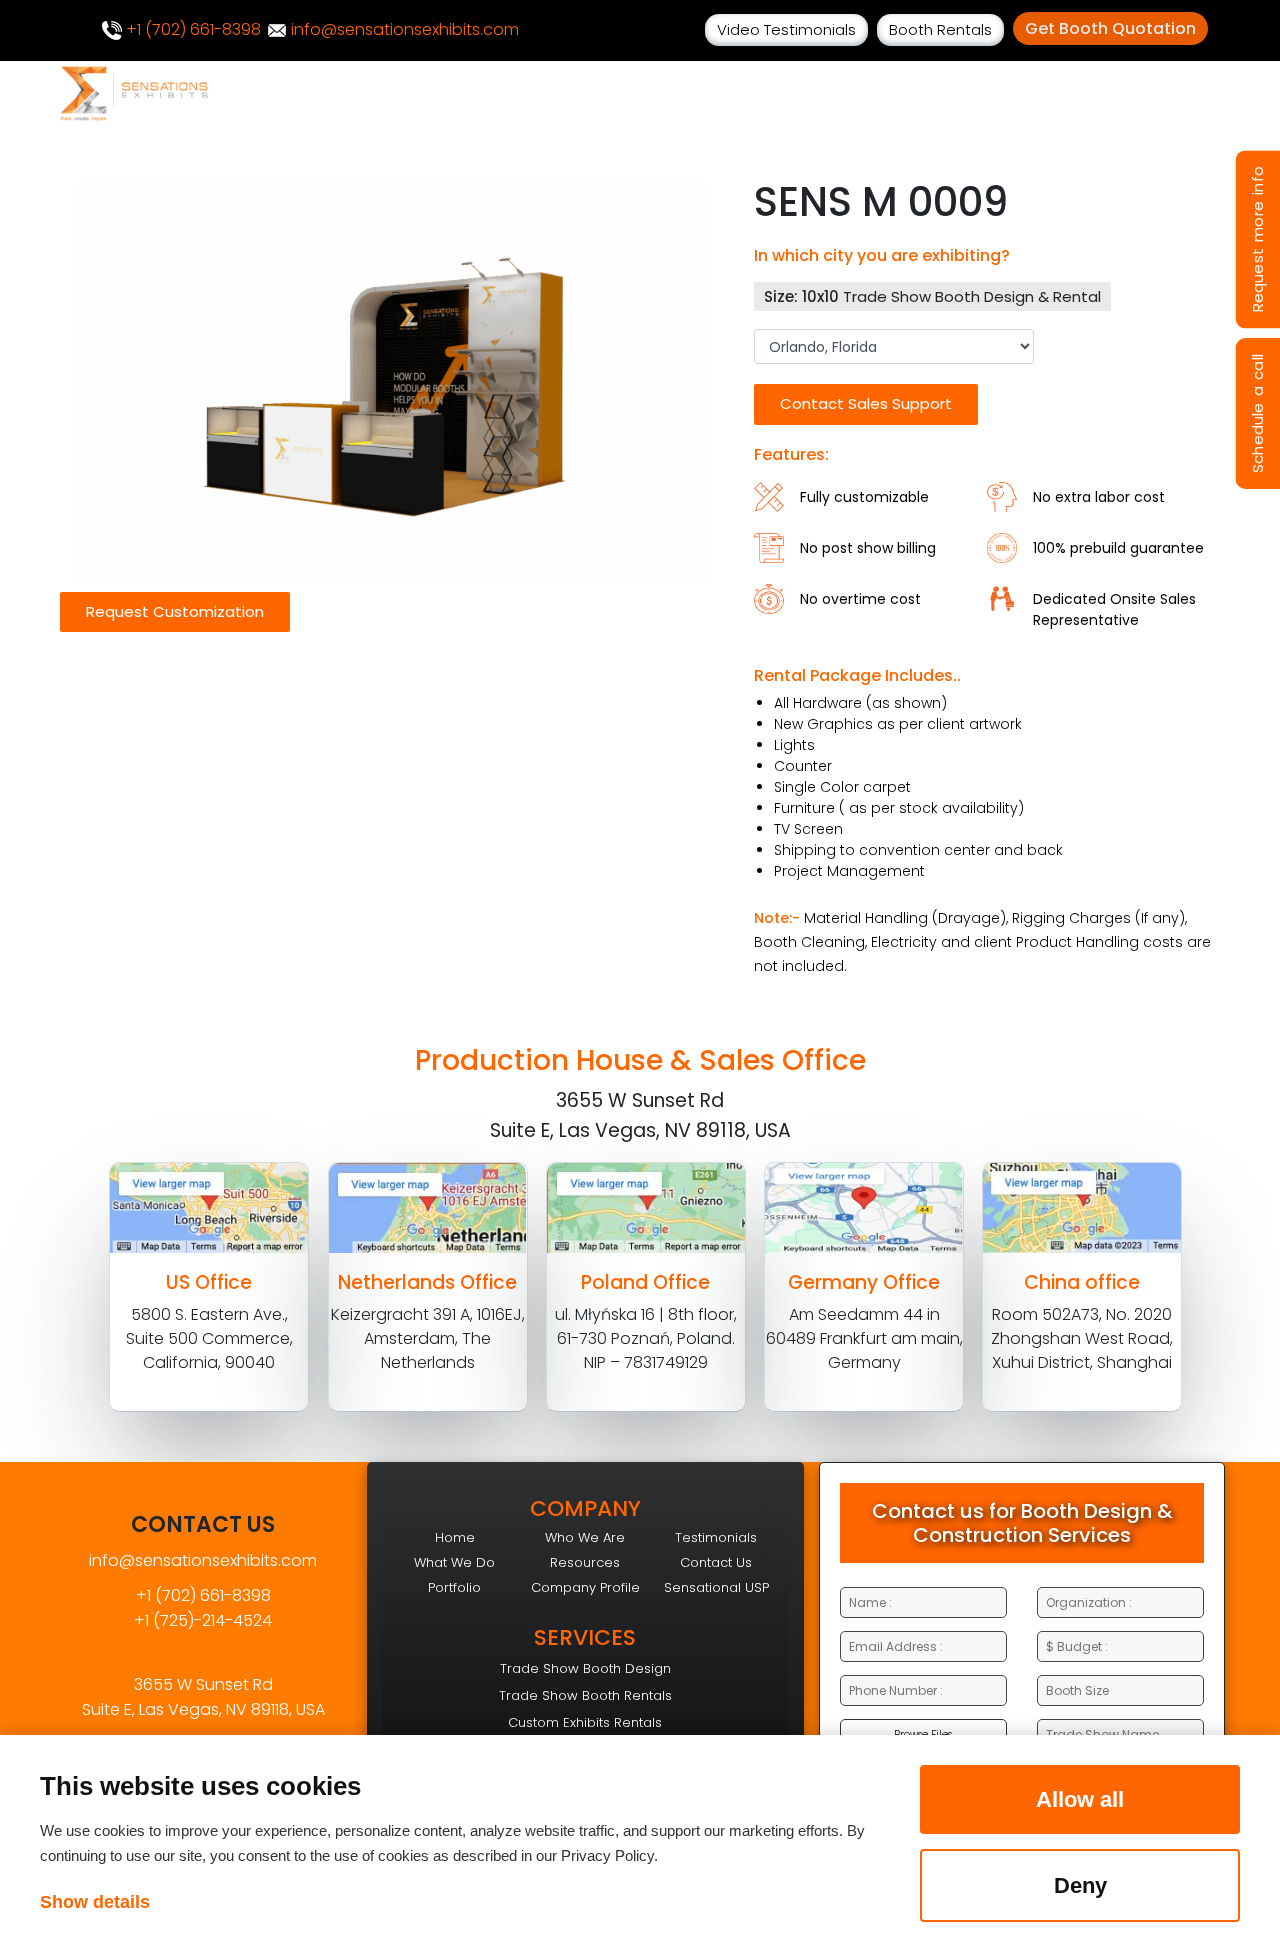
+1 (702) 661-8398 (191, 29)
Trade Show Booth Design (585, 1668)
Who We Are (585, 1537)
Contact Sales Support (866, 403)
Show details (95, 1902)
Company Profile (585, 1587)
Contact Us (716, 1562)
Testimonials (716, 1537)
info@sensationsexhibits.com (403, 29)
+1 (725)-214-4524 (203, 1620)
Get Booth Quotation (1110, 28)
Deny (1080, 1885)
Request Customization (175, 611)
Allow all (1080, 1799)
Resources (585, 1562)
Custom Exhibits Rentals (585, 1722)
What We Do (454, 1562)
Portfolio (454, 1587)
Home (455, 1537)
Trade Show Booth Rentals (585, 1695)
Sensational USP (716, 1587)
